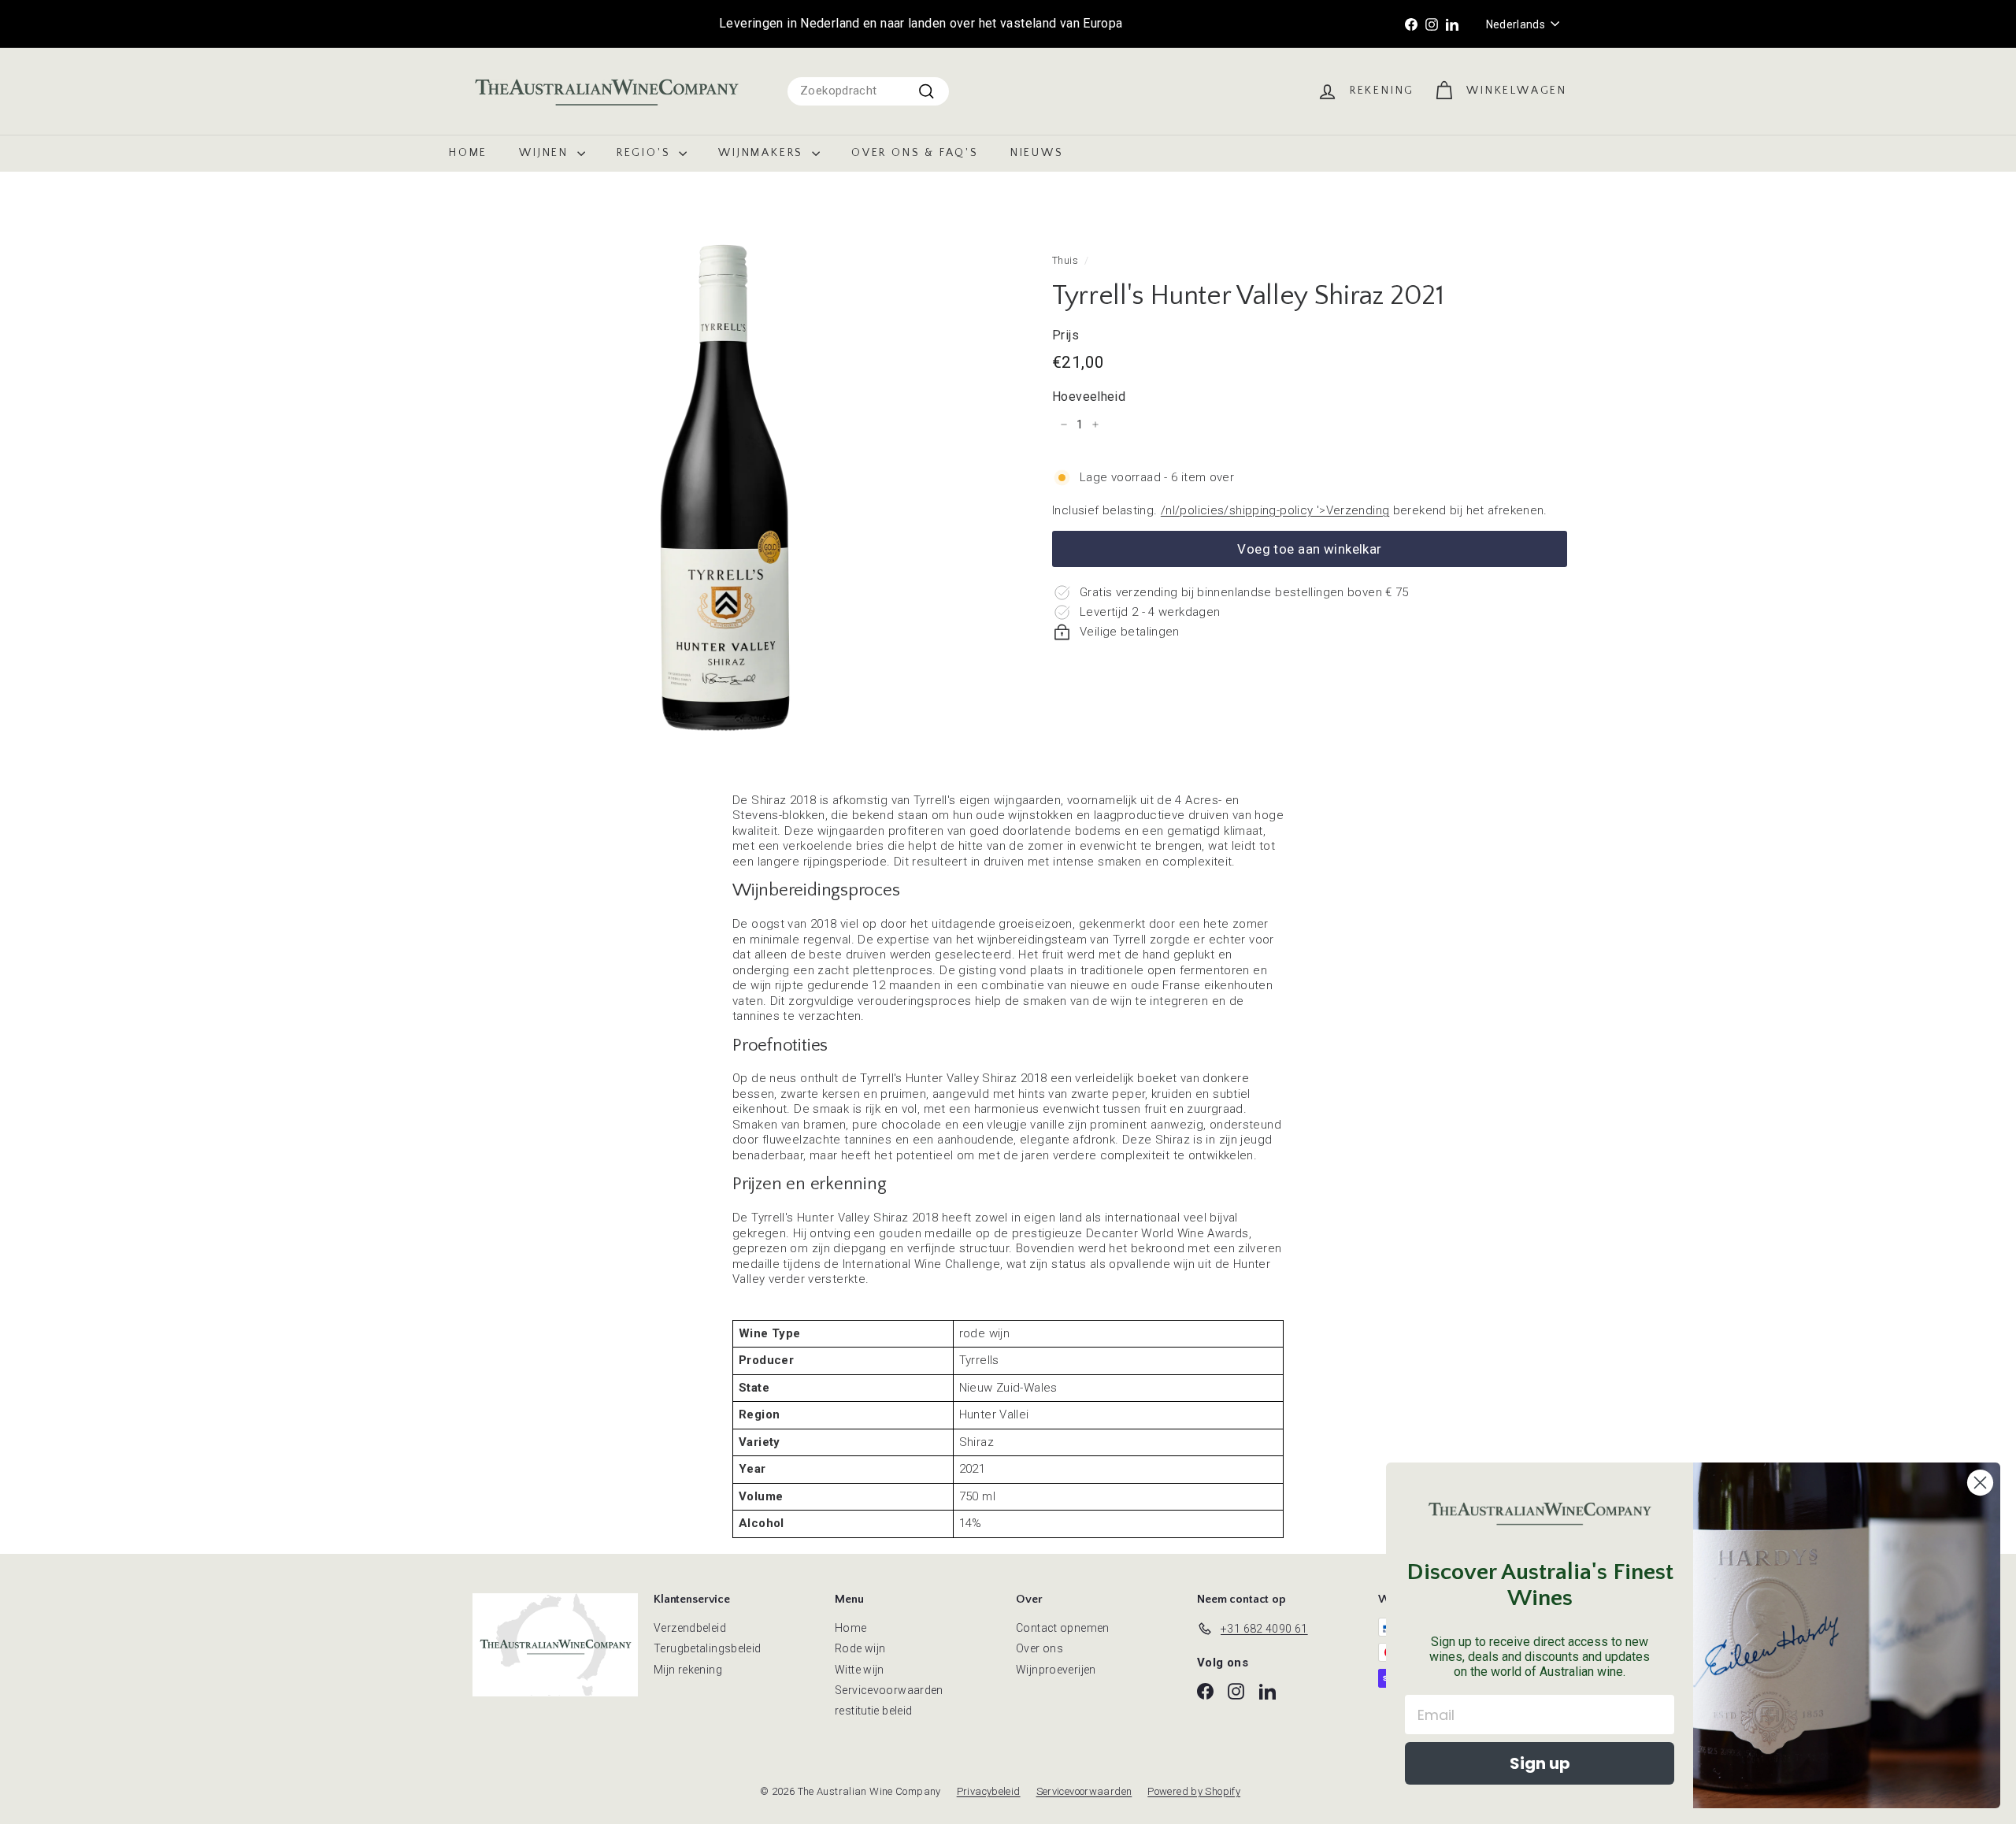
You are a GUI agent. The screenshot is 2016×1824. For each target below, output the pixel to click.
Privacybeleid (989, 1791)
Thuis (1065, 260)
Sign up (1540, 1763)
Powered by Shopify (1194, 1791)
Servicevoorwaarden (889, 1690)
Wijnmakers (763, 153)
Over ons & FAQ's (915, 153)
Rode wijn (860, 1648)
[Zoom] (724, 486)
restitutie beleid (873, 1711)
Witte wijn (860, 1670)
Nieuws (1037, 153)
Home (468, 153)
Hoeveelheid (1089, 397)
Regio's (646, 153)
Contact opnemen (1063, 1628)
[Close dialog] (1980, 1483)
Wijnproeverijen (1056, 1670)
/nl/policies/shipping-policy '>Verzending (1275, 510)
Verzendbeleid (690, 1628)
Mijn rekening (688, 1670)
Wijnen (546, 153)
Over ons (1039, 1648)
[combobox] (868, 91)
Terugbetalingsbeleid (708, 1648)
